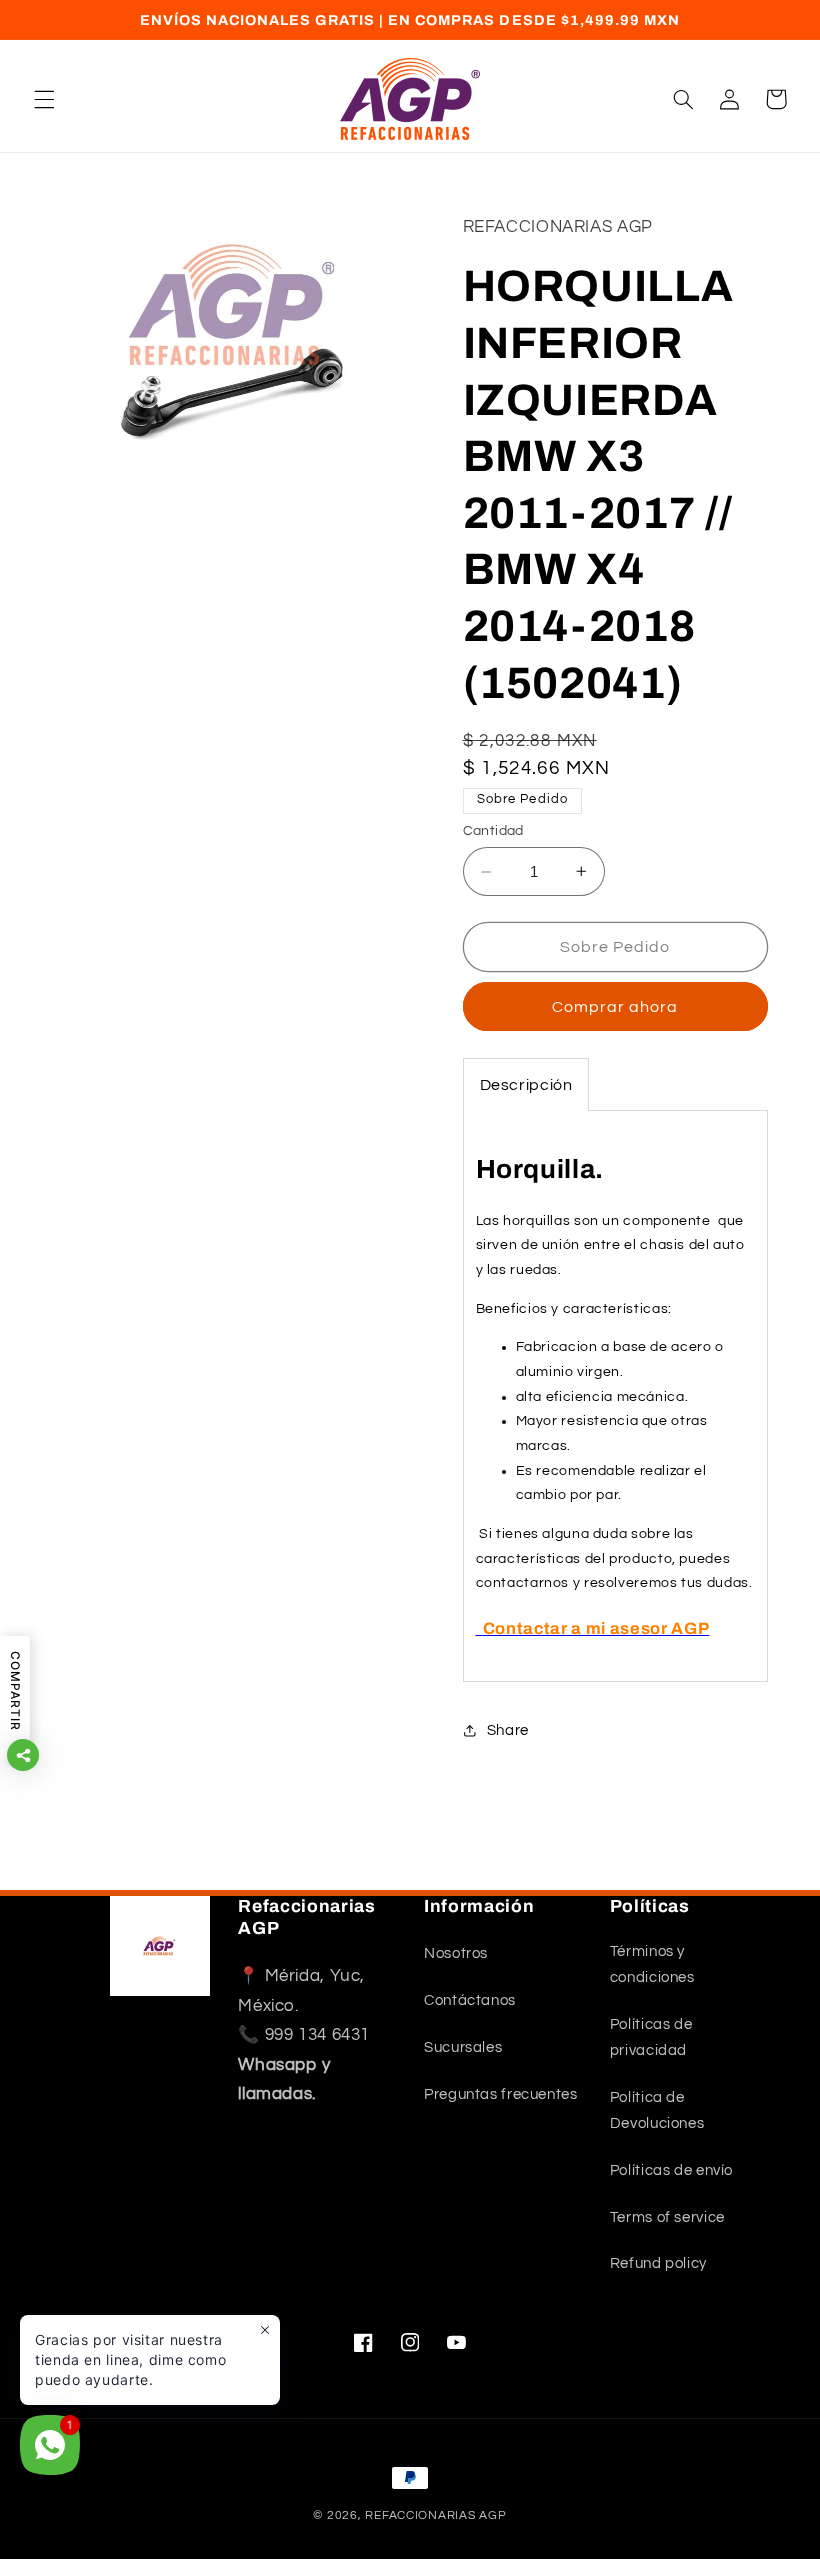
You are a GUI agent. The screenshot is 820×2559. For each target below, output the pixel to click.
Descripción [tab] (526, 1085)
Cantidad (493, 831)
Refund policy (658, 2263)
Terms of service (667, 2217)
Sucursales (463, 2047)
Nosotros (456, 1953)
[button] (44, 99)
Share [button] (508, 1730)
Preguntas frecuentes (501, 2094)
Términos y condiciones (652, 1964)
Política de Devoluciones (657, 2110)
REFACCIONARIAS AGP (435, 2515)
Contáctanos (470, 2000)
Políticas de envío (671, 2170)
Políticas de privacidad (651, 2037)
